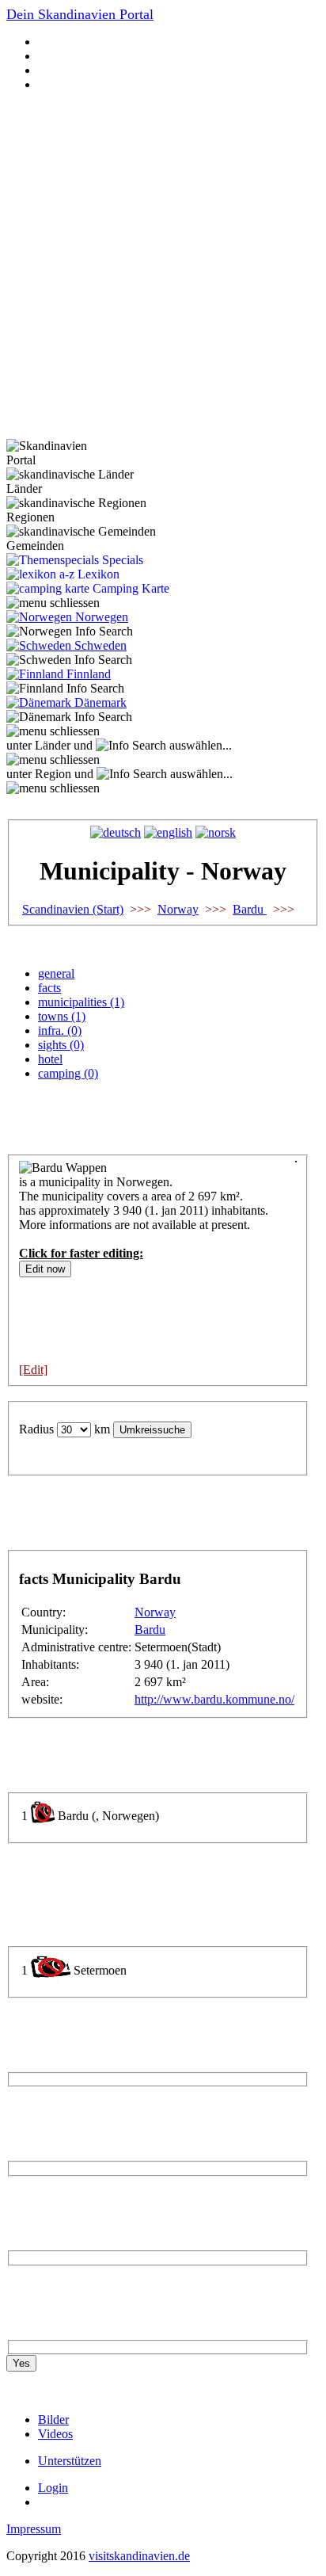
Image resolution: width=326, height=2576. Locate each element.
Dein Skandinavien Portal (80, 14)
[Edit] (33, 1370)
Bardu (250, 909)
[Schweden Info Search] (69, 660)
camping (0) (68, 1073)
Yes (21, 2363)
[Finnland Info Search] (65, 689)
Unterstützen (70, 2461)
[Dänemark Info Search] (69, 717)
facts (49, 988)
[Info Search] (131, 746)
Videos (55, 2434)
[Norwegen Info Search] (70, 632)
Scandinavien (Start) (73, 909)
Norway (178, 909)
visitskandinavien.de (139, 2556)
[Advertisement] (163, 268)
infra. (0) (60, 1030)
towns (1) (62, 1016)
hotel (50, 1059)
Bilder (53, 2420)
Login (53, 2488)
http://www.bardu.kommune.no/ (214, 1699)
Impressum (34, 2529)
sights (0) (61, 1045)
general (56, 973)
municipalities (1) (81, 1002)
